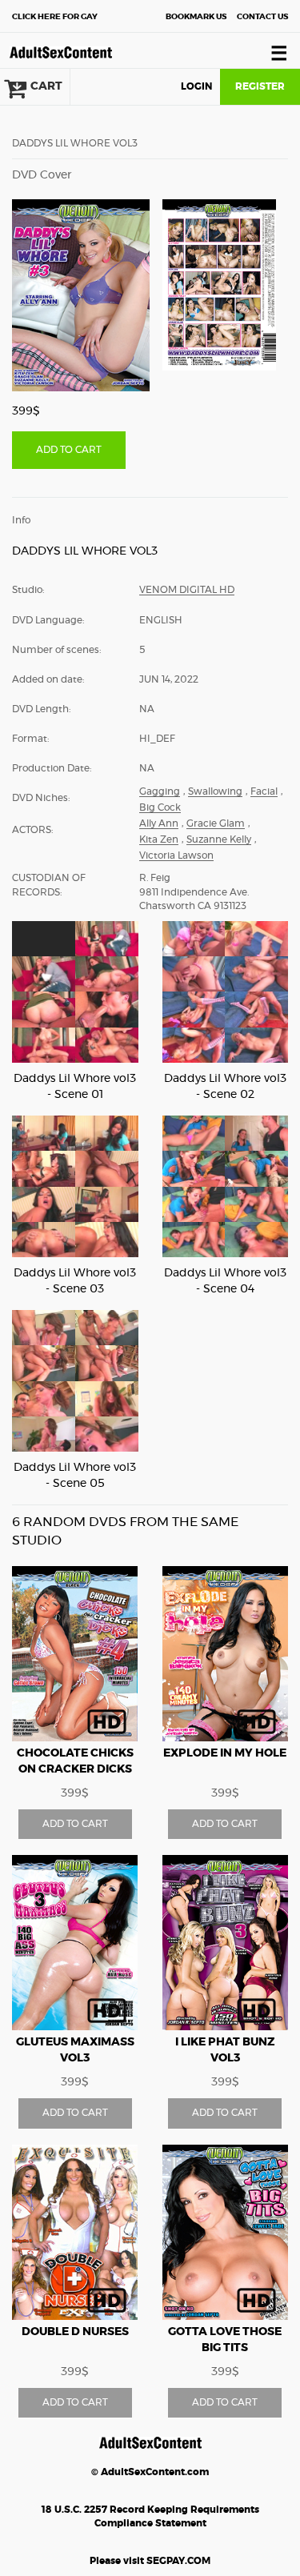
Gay (55, 17)
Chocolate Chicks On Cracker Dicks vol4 (75, 1769)
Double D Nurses (75, 2332)
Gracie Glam (216, 823)
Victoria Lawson (176, 855)
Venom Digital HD (187, 590)
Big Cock (160, 807)
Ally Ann (159, 823)
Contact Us (262, 17)
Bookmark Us (196, 17)
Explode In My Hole (225, 1753)
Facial (264, 791)
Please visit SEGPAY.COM (150, 2561)
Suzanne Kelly (219, 839)
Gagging (160, 791)
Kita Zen (159, 839)
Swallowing (215, 791)
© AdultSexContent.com (150, 2472)
